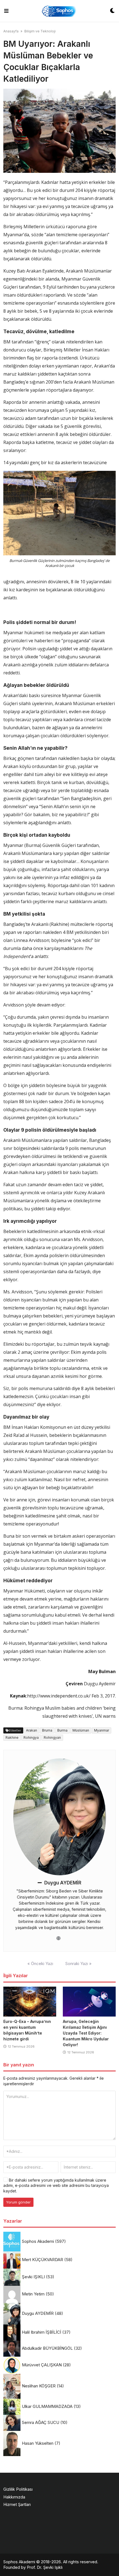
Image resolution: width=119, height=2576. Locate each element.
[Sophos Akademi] (59, 11)
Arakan (32, 1730)
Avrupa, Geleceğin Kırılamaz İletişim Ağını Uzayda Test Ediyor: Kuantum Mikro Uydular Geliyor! (86, 2033)
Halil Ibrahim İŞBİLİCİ (42, 2332)
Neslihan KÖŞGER (39, 2386)
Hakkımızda (14, 2497)
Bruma (47, 1730)
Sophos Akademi (38, 2241)
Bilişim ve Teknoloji (40, 31)
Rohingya (31, 1738)
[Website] (59, 1938)
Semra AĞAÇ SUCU (41, 2422)
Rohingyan (52, 1738)
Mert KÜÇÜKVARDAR (42, 2260)
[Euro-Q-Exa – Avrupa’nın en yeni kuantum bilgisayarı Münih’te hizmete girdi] (30, 2002)
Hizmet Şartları (17, 2504)
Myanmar (102, 1730)
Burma (62, 1730)
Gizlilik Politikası (18, 2489)
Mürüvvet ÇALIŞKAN (42, 2365)
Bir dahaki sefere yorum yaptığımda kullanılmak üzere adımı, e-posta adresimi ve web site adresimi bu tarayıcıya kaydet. (56, 2185)
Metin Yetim (33, 2294)
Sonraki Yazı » (78, 1964)
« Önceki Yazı (40, 1964)
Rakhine (12, 1738)
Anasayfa (11, 31)
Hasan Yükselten (38, 2443)
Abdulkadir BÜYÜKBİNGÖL (47, 2348)
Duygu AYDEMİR (63, 1883)
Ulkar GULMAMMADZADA (47, 2406)
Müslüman (81, 1730)
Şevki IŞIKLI (33, 2277)
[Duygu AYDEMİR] (60, 1817)
